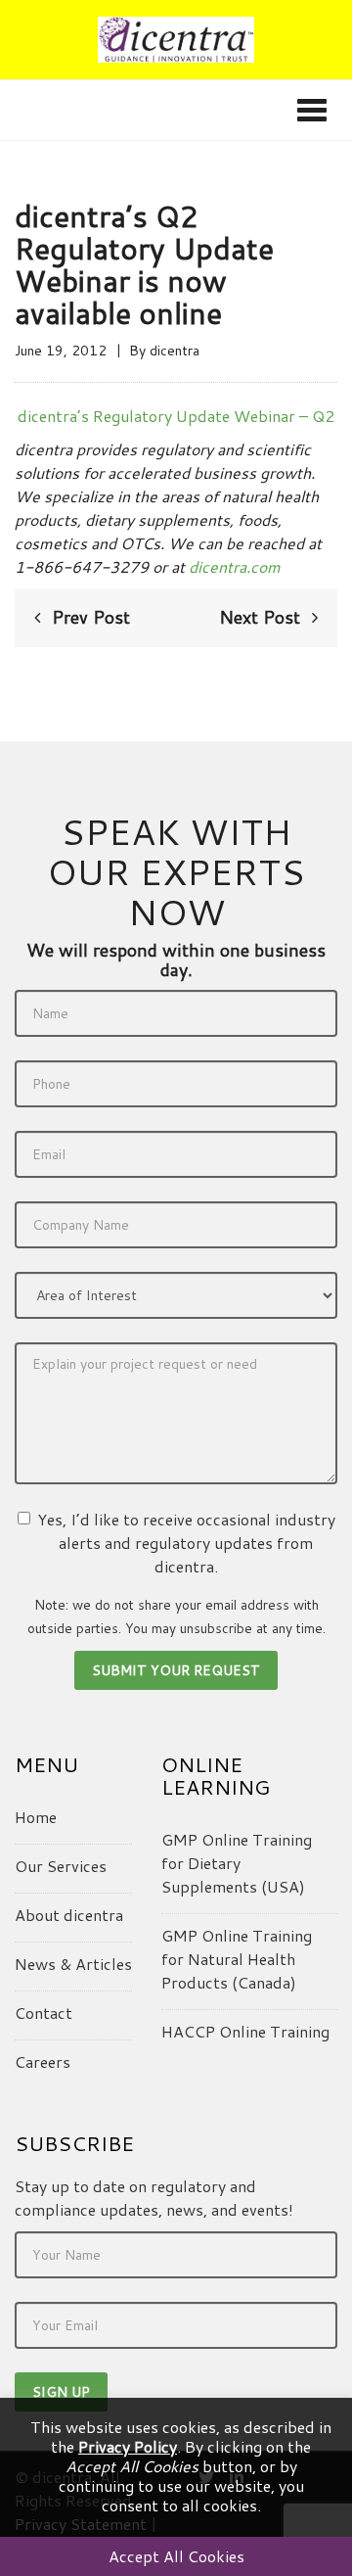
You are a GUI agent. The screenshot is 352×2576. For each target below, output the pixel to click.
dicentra (175, 351)
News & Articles (73, 1964)
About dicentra (69, 1915)
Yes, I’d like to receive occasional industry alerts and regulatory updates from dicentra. (186, 1543)
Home (36, 1817)
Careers (43, 2061)
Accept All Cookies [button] (176, 2556)
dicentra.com (235, 566)
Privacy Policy (128, 2446)
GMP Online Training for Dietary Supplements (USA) (237, 1863)
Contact (44, 2013)
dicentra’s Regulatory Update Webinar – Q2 (176, 416)
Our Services (61, 1866)
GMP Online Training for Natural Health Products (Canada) (237, 1959)
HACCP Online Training (245, 2031)
